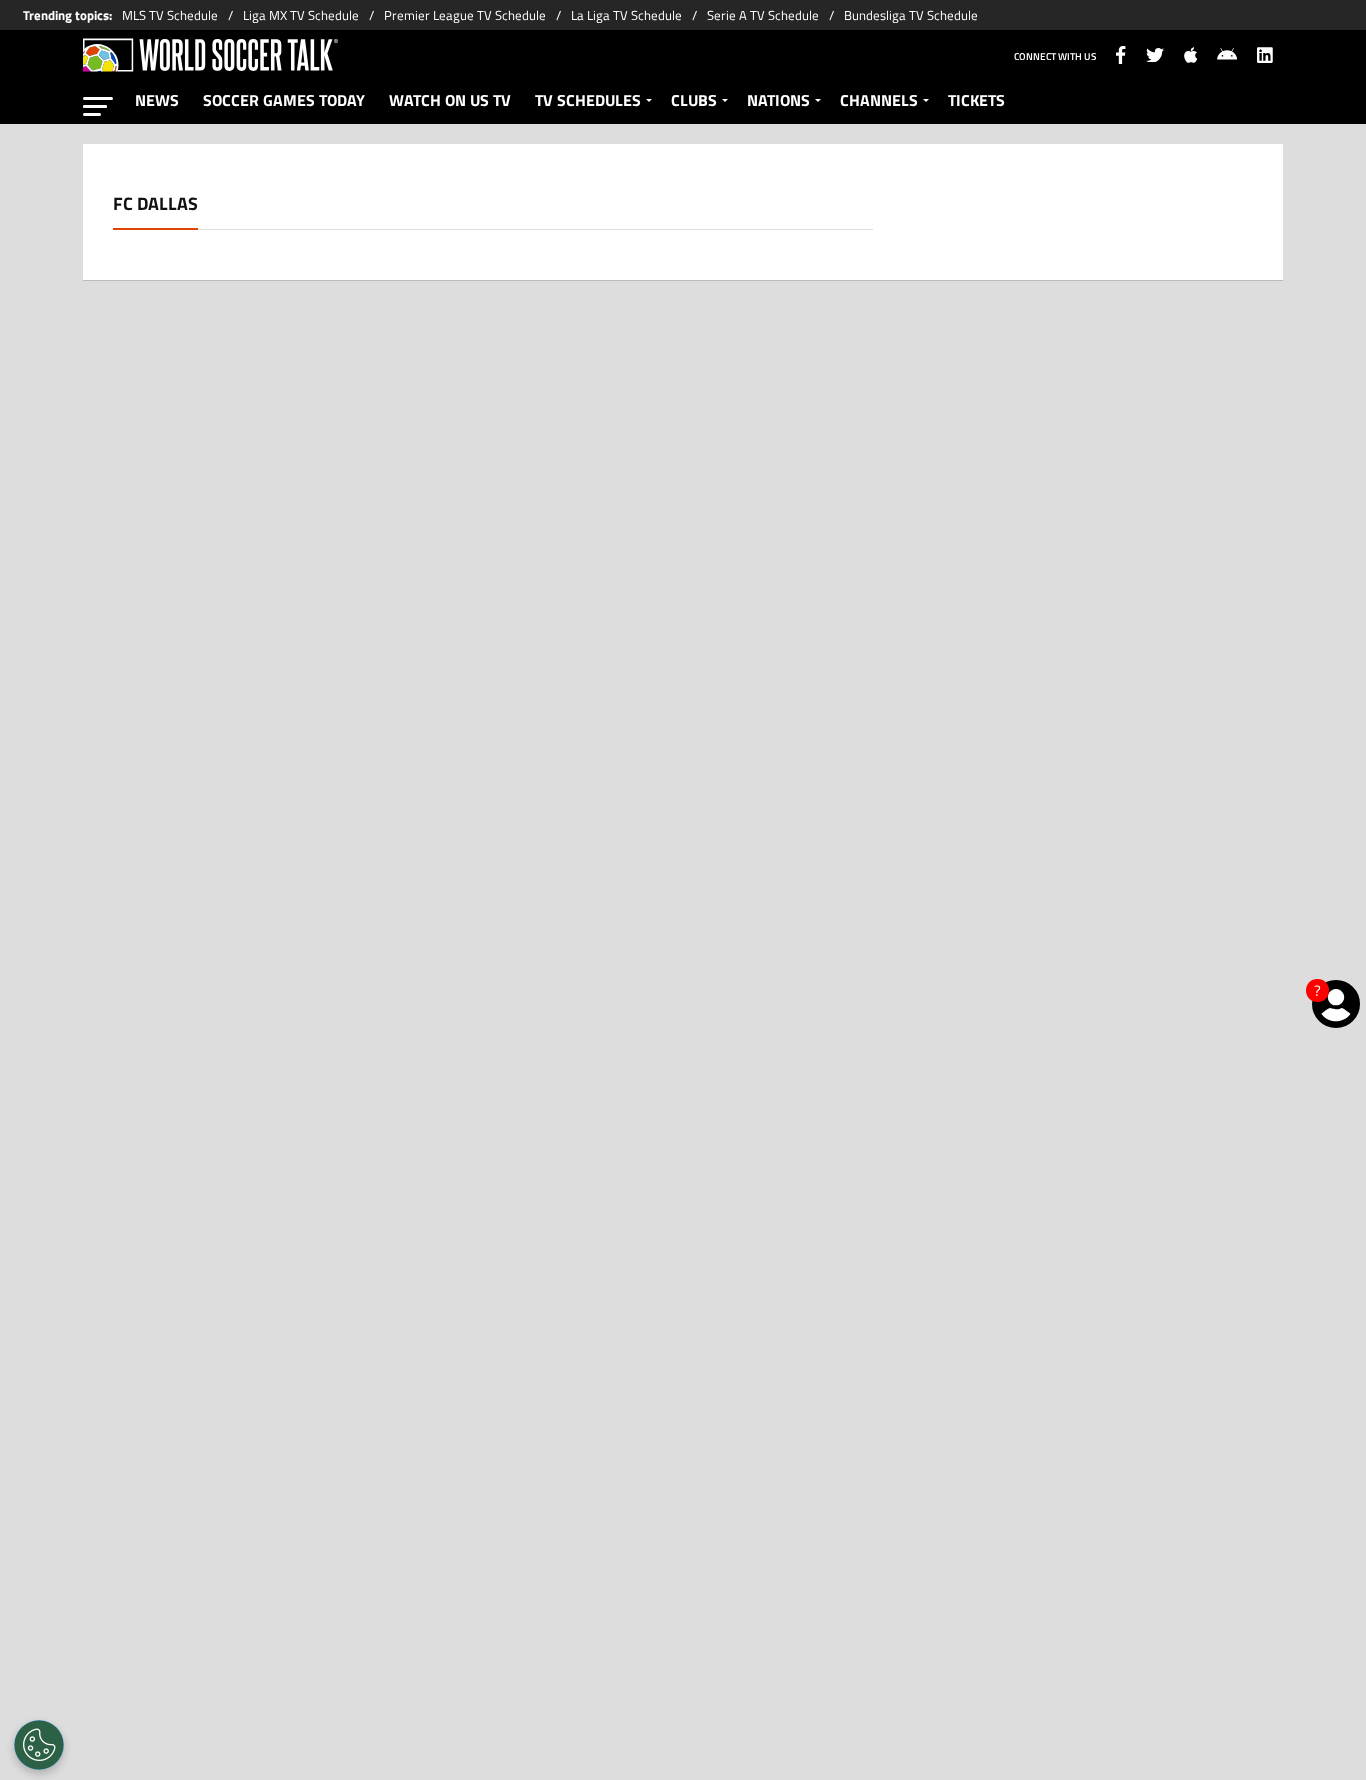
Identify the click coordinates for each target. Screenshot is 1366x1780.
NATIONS (778, 100)
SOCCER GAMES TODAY (284, 100)
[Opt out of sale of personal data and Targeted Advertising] (39, 1745)
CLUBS (694, 100)
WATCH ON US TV (450, 100)
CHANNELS (879, 100)
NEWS (157, 100)
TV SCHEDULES (588, 100)
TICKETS (976, 100)
